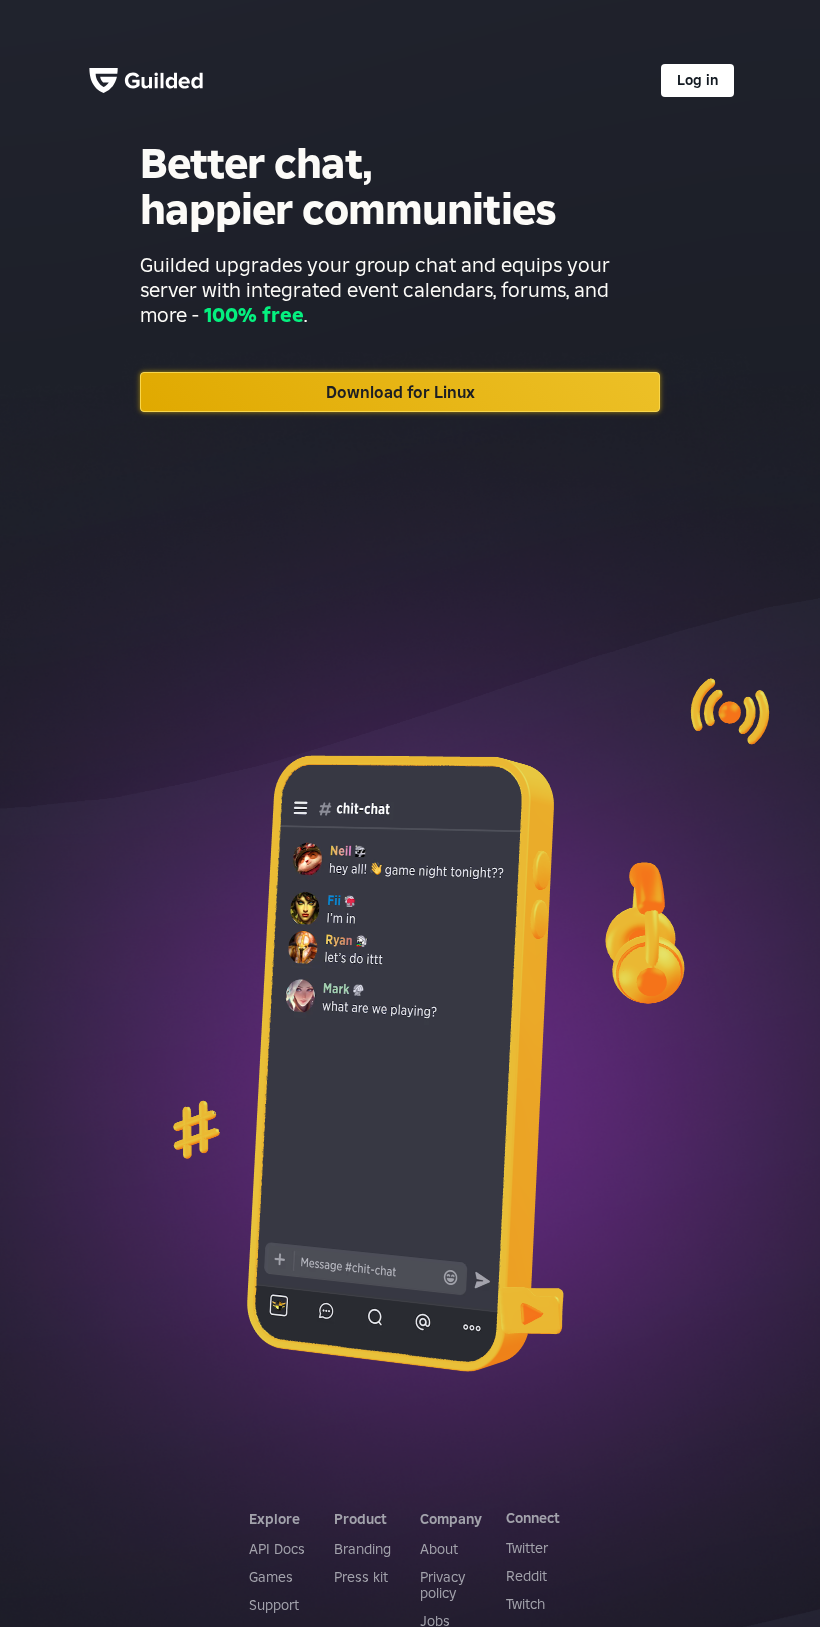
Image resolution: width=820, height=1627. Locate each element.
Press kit (361, 1577)
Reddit (526, 1576)
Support (274, 1605)
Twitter (527, 1548)
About (439, 1549)
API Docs (277, 1549)
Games (271, 1577)
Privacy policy (442, 1585)
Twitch (525, 1604)
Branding (362, 1549)
